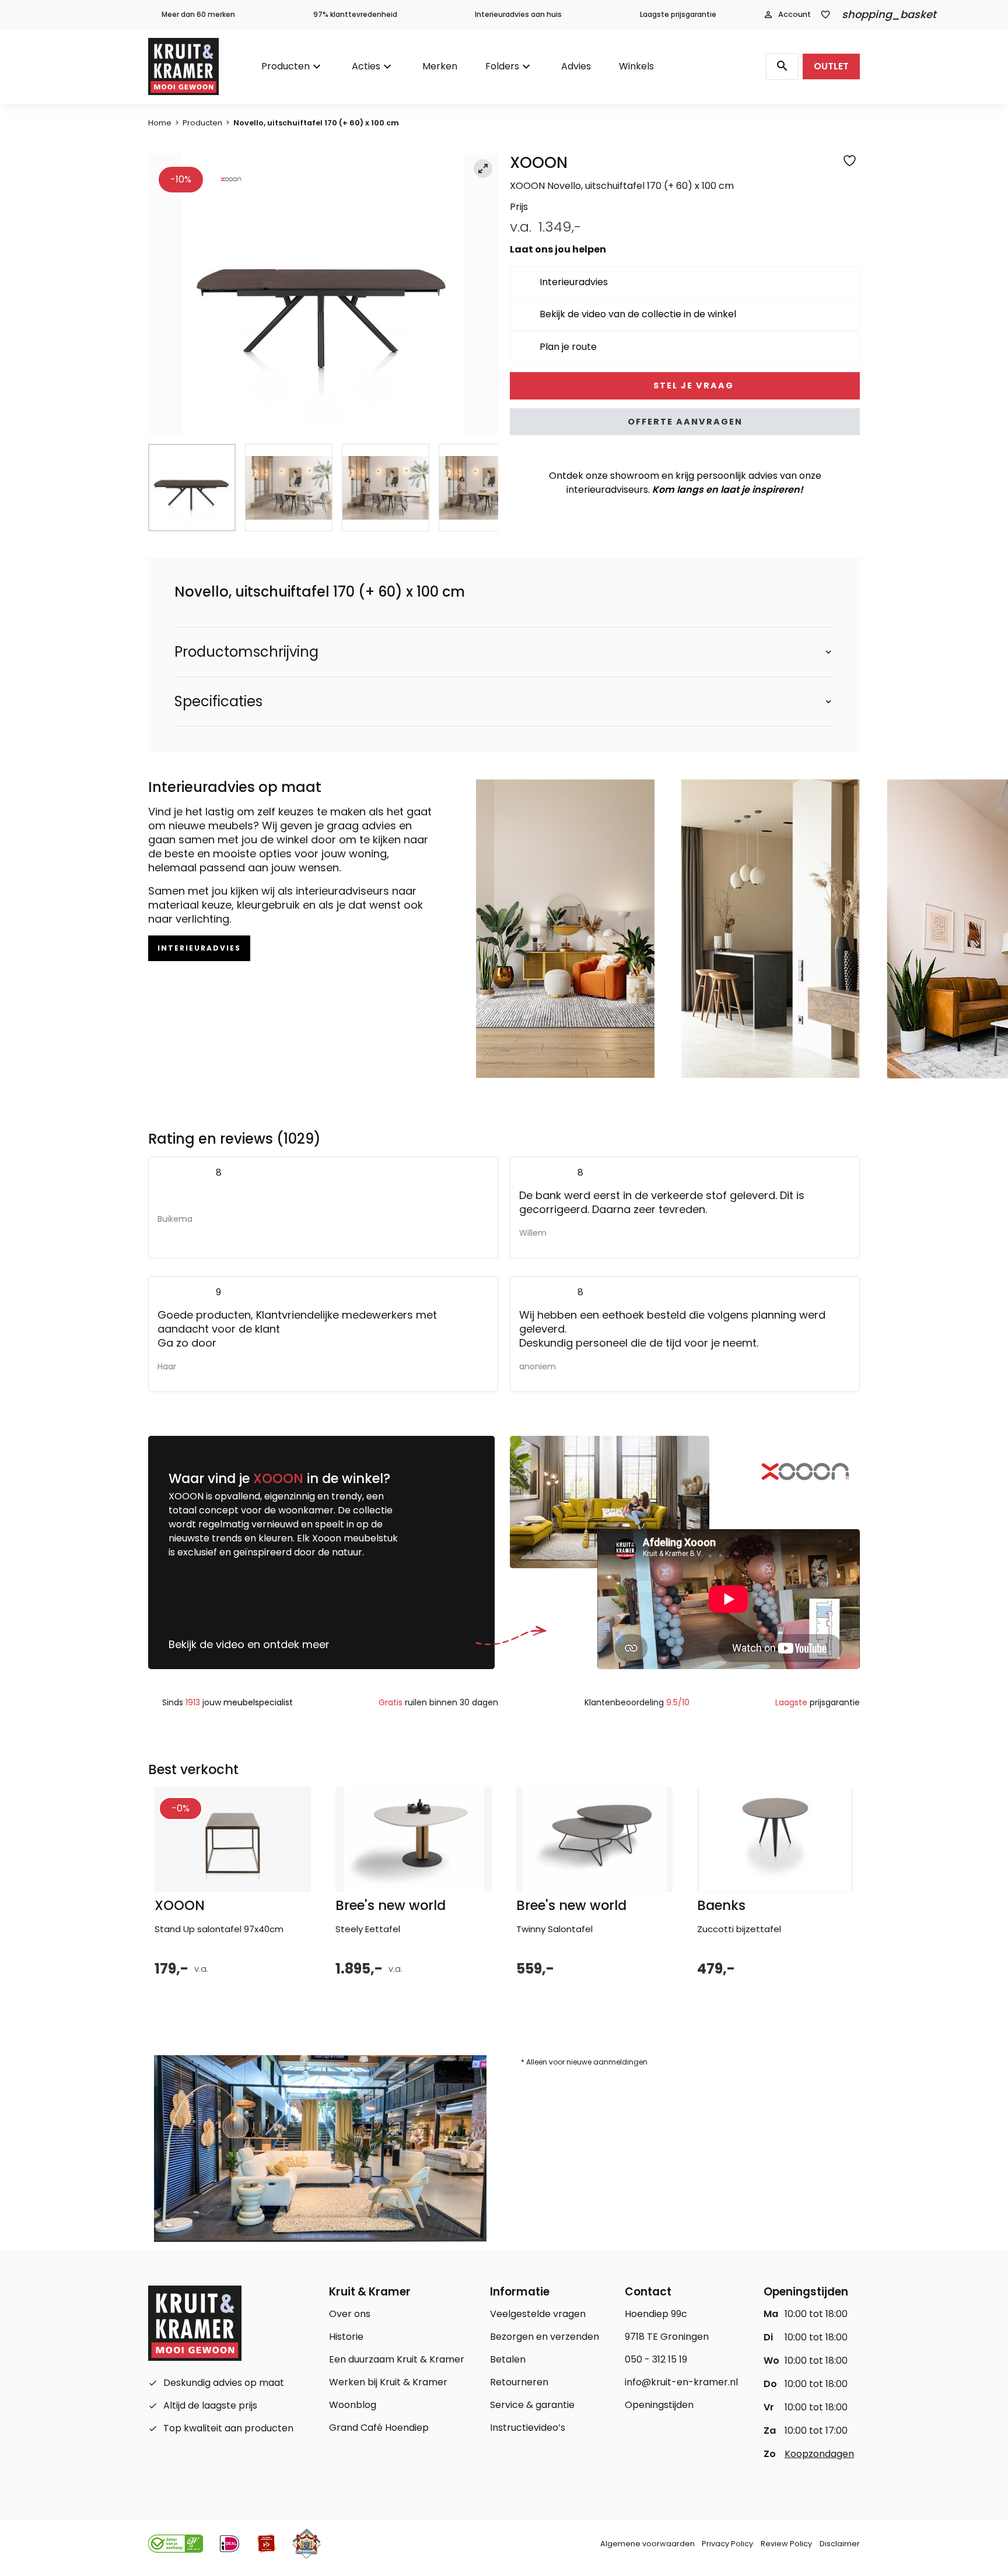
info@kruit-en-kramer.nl (681, 2382)
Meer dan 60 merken (198, 14)
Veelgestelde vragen (538, 2314)
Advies (576, 66)
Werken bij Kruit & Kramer (388, 2382)
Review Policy (786, 2544)
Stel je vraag (692, 385)
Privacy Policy (727, 2544)
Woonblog (353, 2405)
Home (160, 123)
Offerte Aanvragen (685, 422)
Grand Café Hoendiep (379, 2428)
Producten (286, 66)
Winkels (636, 66)
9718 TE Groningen (667, 2337)
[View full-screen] (483, 169)
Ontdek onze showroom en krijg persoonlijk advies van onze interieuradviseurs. (685, 483)
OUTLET (831, 66)
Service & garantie (532, 2405)
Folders (502, 66)
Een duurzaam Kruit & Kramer (397, 2359)
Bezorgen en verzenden (545, 2337)
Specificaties (218, 702)
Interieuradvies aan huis (518, 14)
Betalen (508, 2359)
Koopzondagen (819, 2454)
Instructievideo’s (528, 2428)
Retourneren (519, 2382)
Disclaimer (840, 2544)
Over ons (350, 2314)
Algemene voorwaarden (647, 2544)
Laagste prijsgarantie (678, 14)
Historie (346, 2337)
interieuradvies (199, 948)
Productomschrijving (246, 652)
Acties (366, 66)
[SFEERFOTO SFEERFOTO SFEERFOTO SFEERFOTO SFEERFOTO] (323, 295)
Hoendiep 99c (656, 2314)
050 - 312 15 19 (656, 2359)
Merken (440, 66)
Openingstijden (659, 2405)
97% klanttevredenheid (355, 14)
